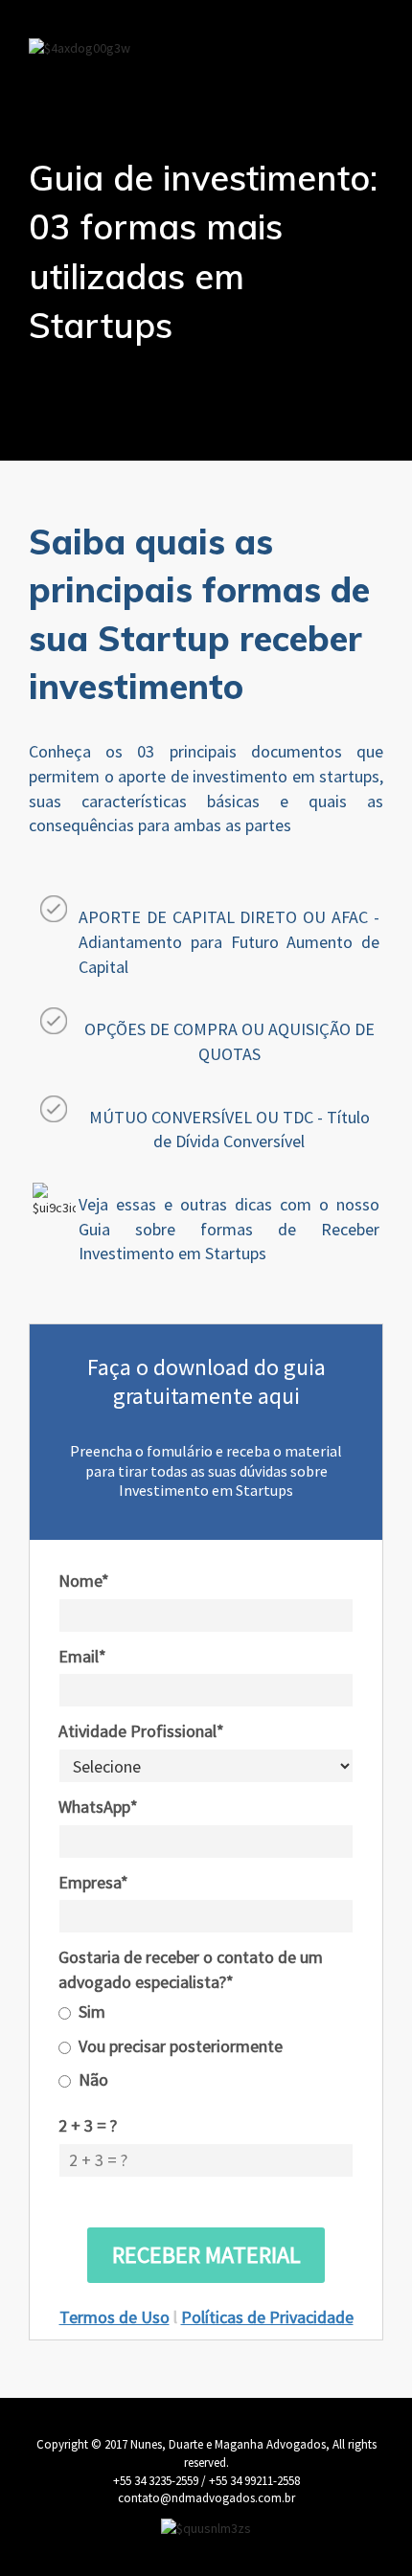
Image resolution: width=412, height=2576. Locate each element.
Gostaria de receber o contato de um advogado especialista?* (191, 1969)
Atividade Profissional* (141, 1731)
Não (93, 2079)
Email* (82, 1656)
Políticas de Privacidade (267, 2317)
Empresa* (93, 1882)
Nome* (84, 1581)
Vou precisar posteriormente (181, 2046)
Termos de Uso (114, 2317)
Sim (92, 2011)
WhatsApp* (98, 1807)
